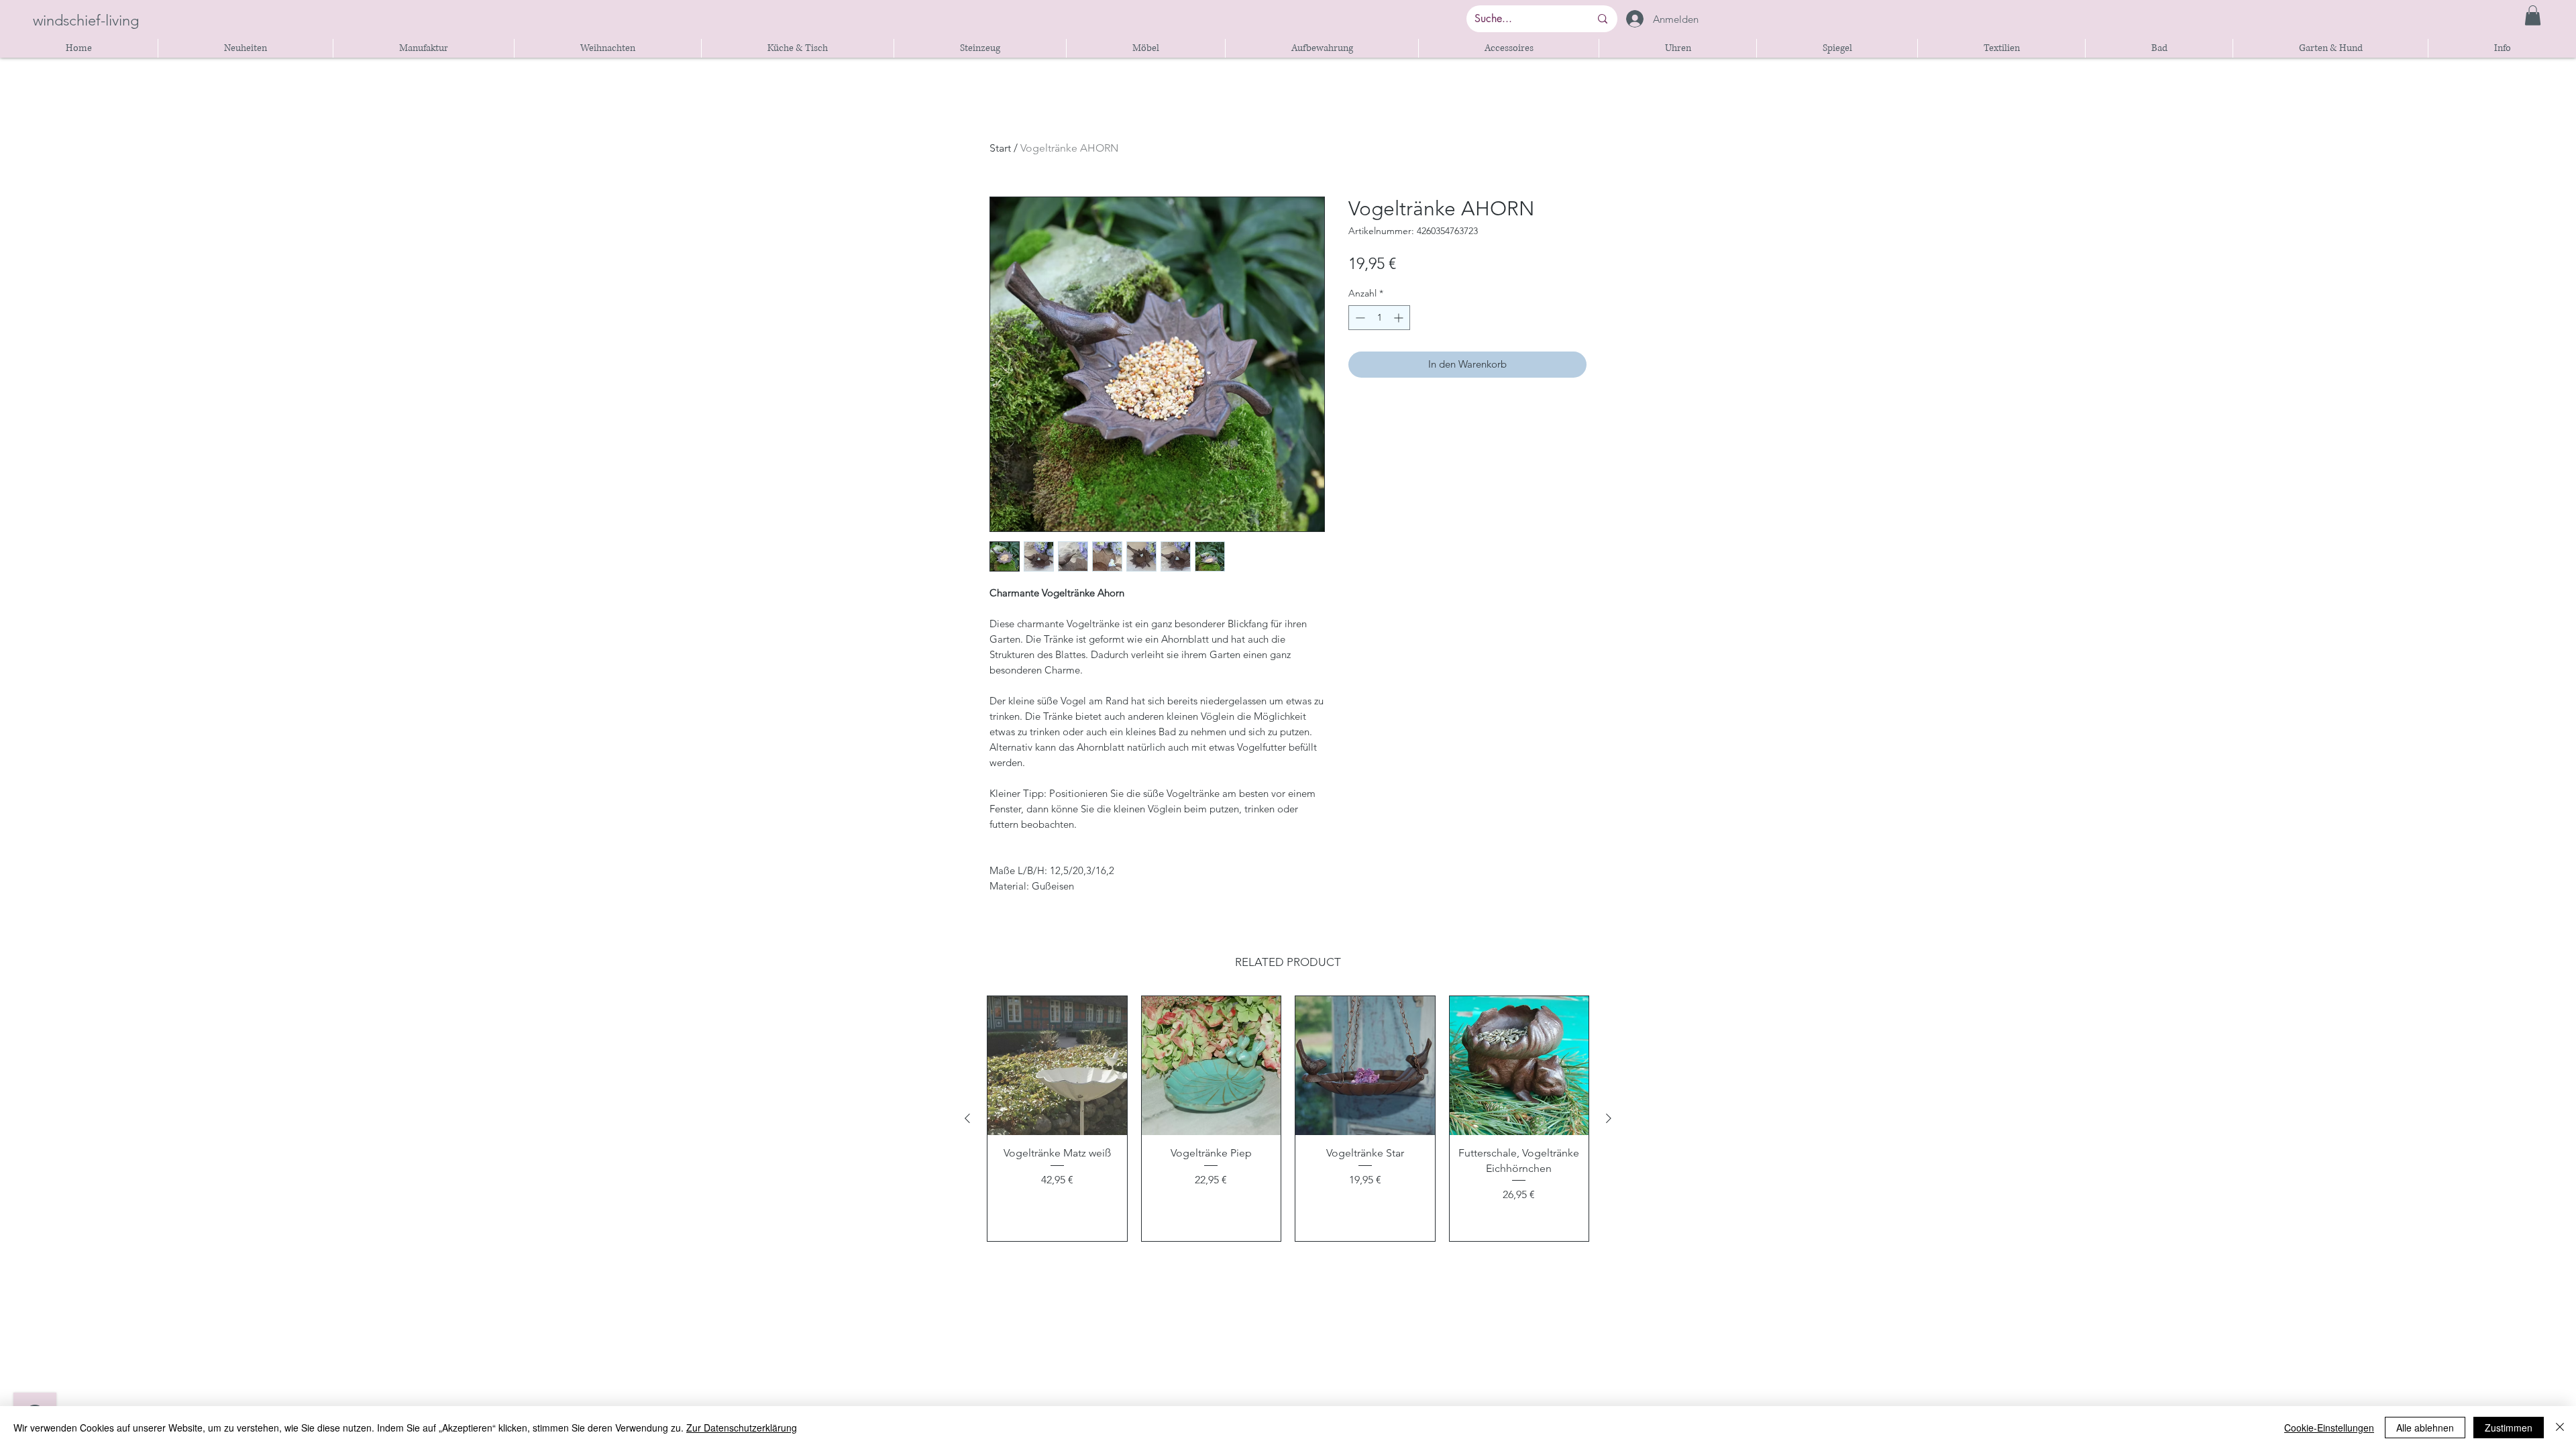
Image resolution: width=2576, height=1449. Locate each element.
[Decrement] (1359, 318)
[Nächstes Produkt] (1609, 1118)
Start (1000, 148)
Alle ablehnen (2425, 1428)
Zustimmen (2509, 1428)
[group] (1288, 1119)
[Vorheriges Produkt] (967, 1118)
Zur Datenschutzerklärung (742, 1428)
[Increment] (1400, 318)
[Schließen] (2560, 1428)
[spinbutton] (1379, 318)
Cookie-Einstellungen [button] (2329, 1428)
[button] (2533, 15)
